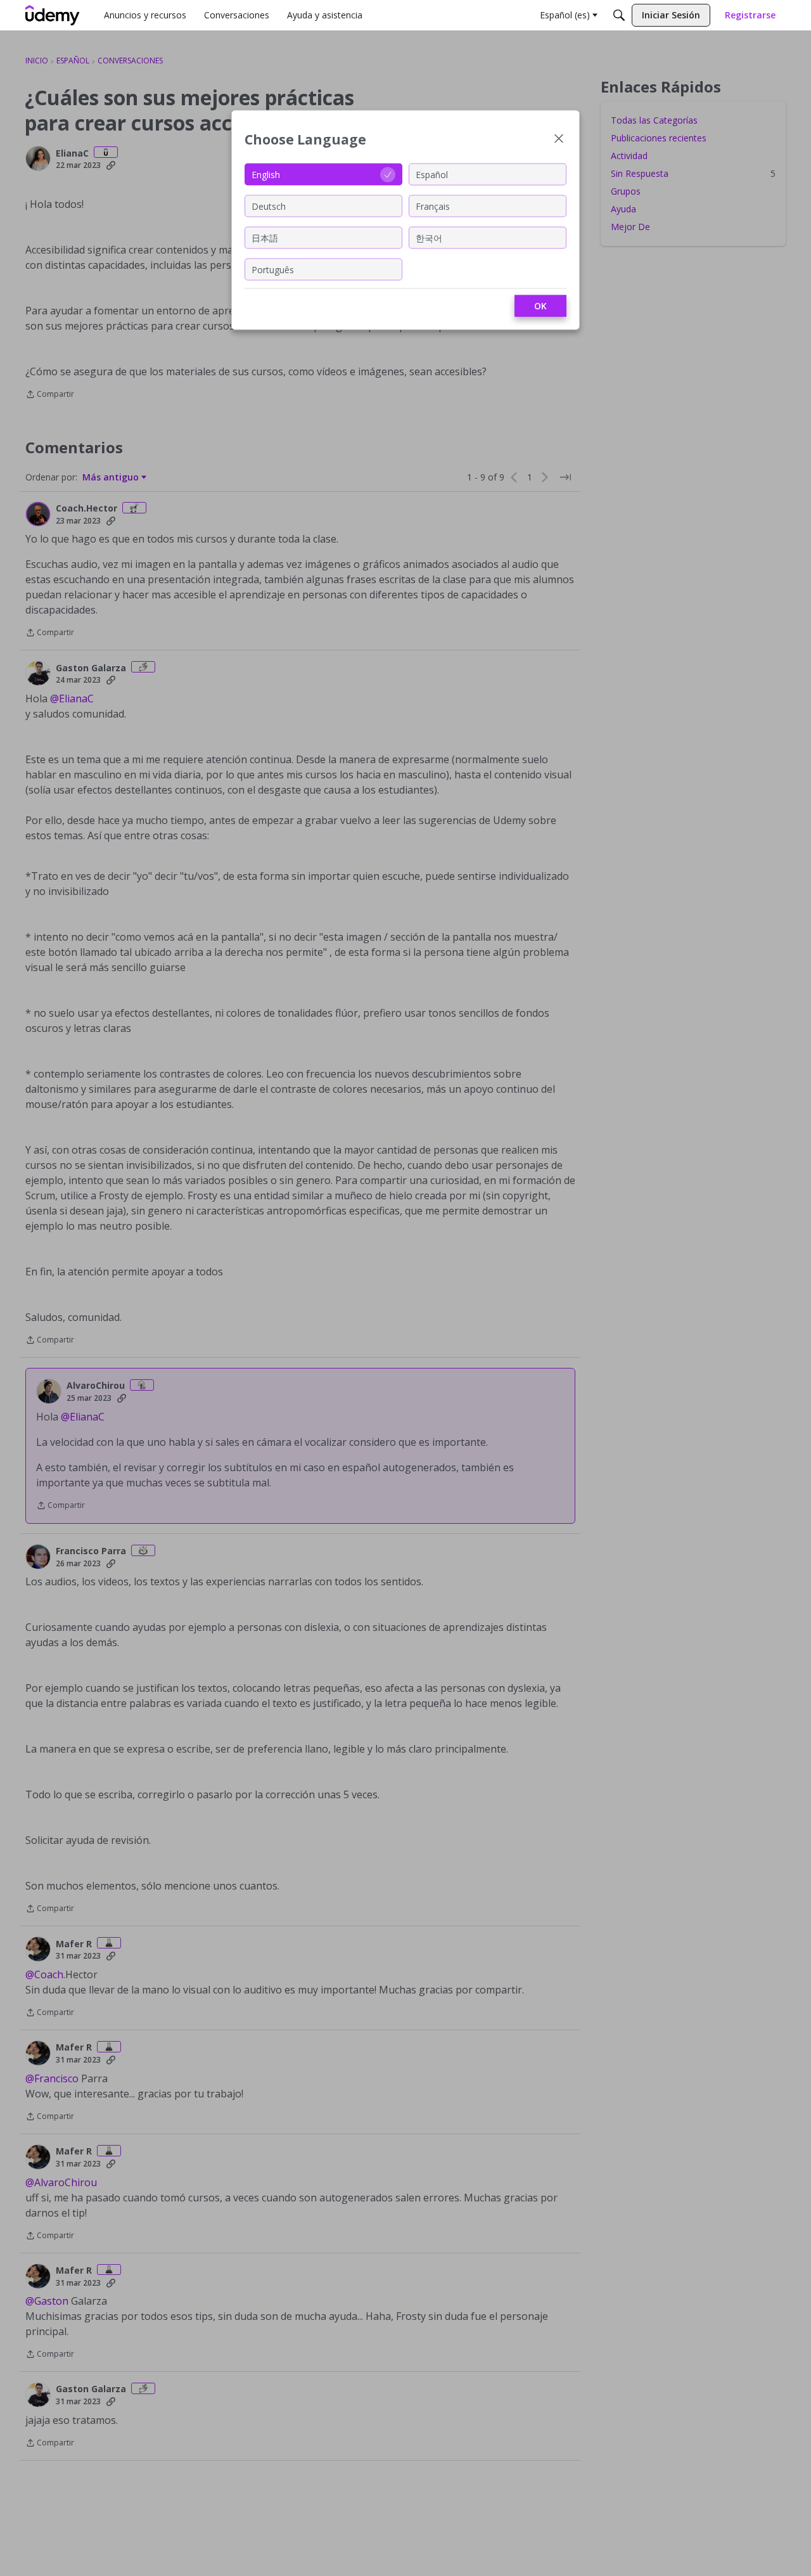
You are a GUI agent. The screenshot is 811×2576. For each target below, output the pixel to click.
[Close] (559, 140)
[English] (53, 15)
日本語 (265, 237)
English (266, 174)
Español (432, 174)
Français (433, 206)
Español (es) (565, 15)
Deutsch (269, 206)
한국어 (429, 237)
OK (540, 306)
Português (273, 269)
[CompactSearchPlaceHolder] (619, 15)
